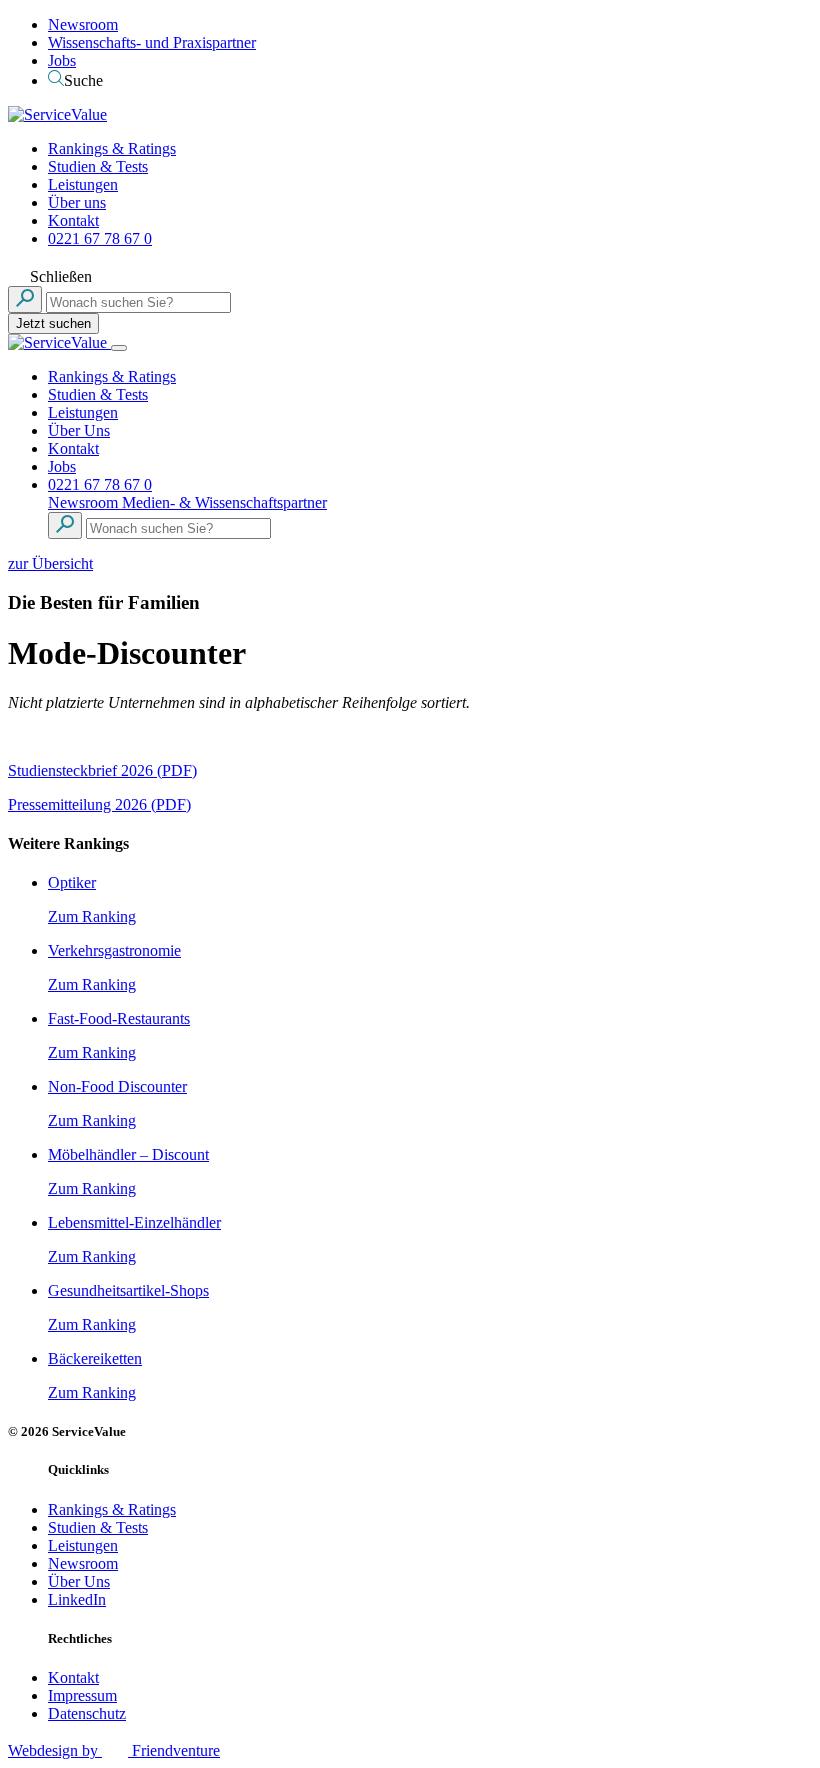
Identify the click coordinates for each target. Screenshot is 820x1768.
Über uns (77, 202)
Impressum (82, 1695)
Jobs (62, 60)
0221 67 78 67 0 (100, 238)
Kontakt (73, 220)
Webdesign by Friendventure (114, 1750)
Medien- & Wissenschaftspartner (224, 502)
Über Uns (79, 430)
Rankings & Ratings (112, 148)
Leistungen (83, 184)
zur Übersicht (50, 563)
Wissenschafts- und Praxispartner (152, 42)
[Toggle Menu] (119, 348)
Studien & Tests (98, 166)
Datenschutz (87, 1713)
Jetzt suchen (53, 323)
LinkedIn (77, 1599)
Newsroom (83, 24)
